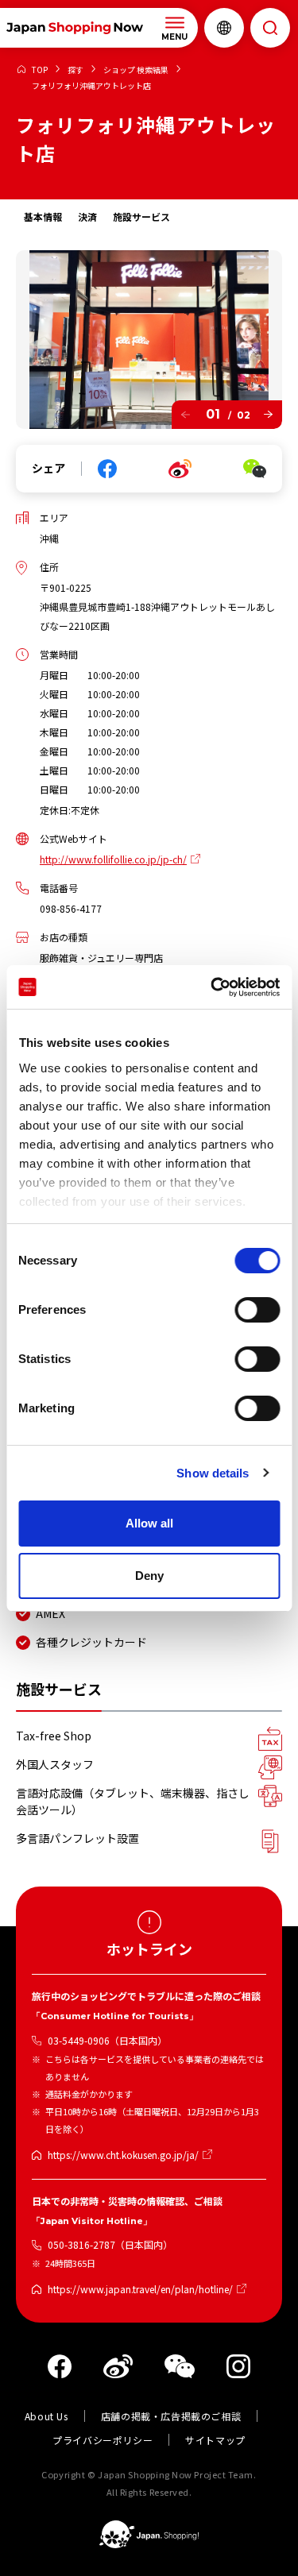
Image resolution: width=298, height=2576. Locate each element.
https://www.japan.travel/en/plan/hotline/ (140, 2289)
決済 (87, 216)
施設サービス (141, 216)
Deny (149, 1576)
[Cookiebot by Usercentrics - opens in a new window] (212, 987)
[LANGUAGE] (224, 28)
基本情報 (43, 216)
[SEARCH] (270, 28)
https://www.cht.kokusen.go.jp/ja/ (123, 2155)
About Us (46, 2416)
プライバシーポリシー (103, 2440)
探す (75, 70)
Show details (213, 1473)
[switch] (257, 1310)
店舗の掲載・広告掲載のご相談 (171, 2416)
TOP (40, 70)
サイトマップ (215, 2440)
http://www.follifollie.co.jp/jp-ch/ (113, 859)
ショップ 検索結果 (136, 70)
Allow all (149, 1523)
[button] (186, 415)
